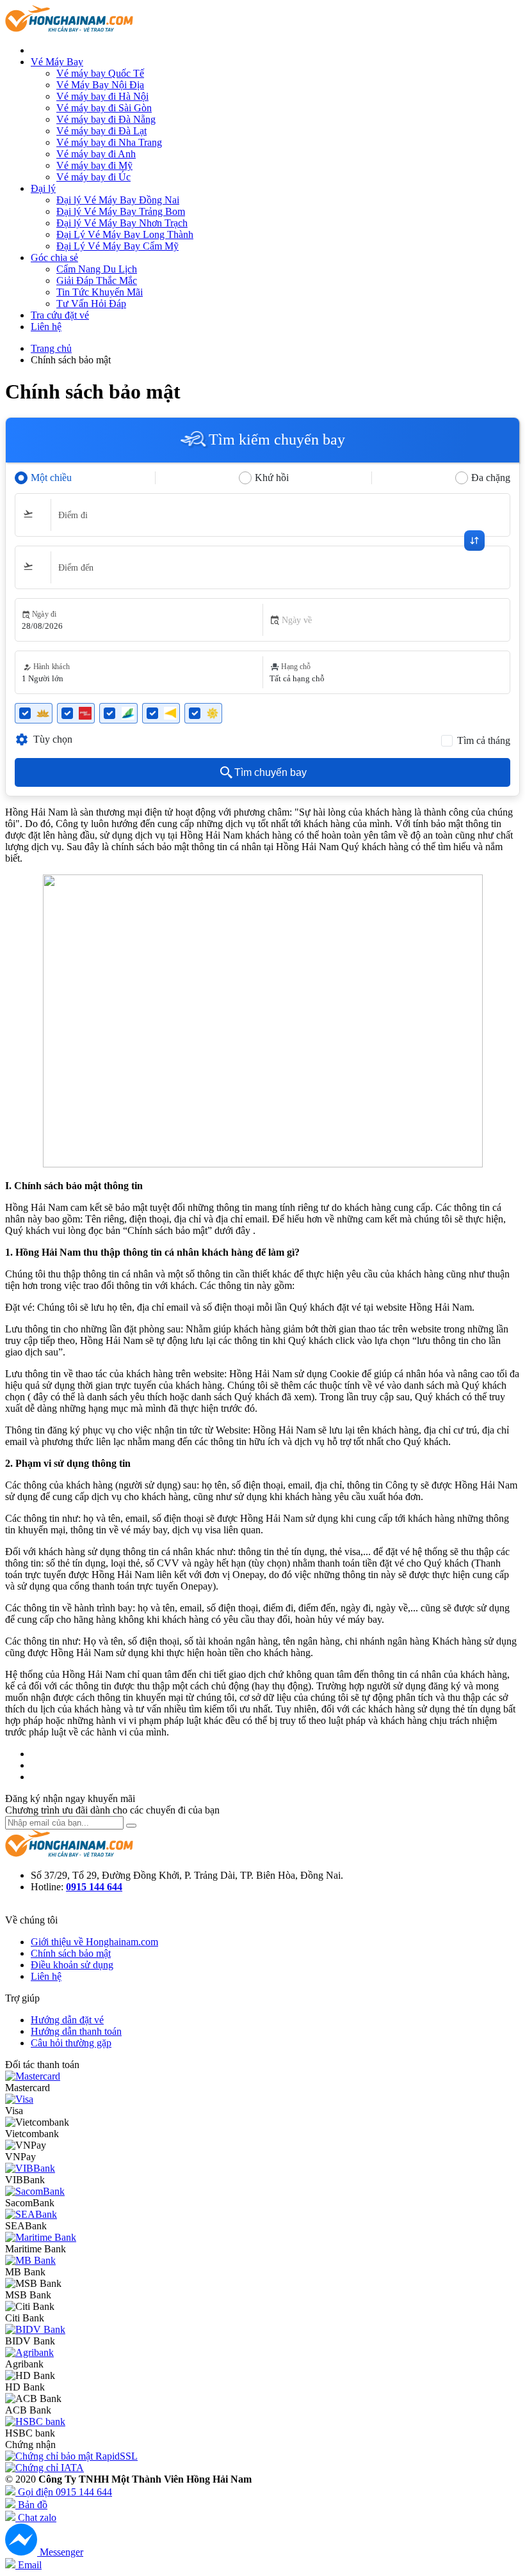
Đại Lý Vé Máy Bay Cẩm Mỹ (117, 246)
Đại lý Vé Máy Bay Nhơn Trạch (122, 223)
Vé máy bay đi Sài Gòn (104, 108)
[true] (131, 1826)
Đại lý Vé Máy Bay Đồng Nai (118, 200)
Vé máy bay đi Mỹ (94, 165)
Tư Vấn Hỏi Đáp (91, 304)
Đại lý (43, 188)
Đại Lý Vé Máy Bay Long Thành (125, 234)
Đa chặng (491, 478)
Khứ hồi (272, 478)
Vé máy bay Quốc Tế (100, 73)
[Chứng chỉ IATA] (44, 2468)
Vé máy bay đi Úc (93, 177)
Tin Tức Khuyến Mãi (100, 292)
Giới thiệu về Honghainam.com (94, 1942)
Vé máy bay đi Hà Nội (102, 96)
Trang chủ (51, 348)
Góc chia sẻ (54, 257)
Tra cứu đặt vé (60, 315)
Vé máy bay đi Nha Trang (109, 142)
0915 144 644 (94, 1887)
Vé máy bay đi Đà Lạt (101, 131)
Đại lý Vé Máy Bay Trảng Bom (121, 211)
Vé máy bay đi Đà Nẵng (106, 119)
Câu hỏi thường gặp (71, 2043)
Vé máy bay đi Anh (96, 154)
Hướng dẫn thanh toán (76, 2031)
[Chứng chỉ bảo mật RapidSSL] (71, 2456)
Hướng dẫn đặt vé (67, 2020)
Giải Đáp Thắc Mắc (97, 281)
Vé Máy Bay (57, 62)
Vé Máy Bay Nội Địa (100, 85)
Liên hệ (46, 327)
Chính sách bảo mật (71, 1953)
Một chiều (51, 478)
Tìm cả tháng (484, 740)
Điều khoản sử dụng (72, 1965)
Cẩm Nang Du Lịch (97, 269)
